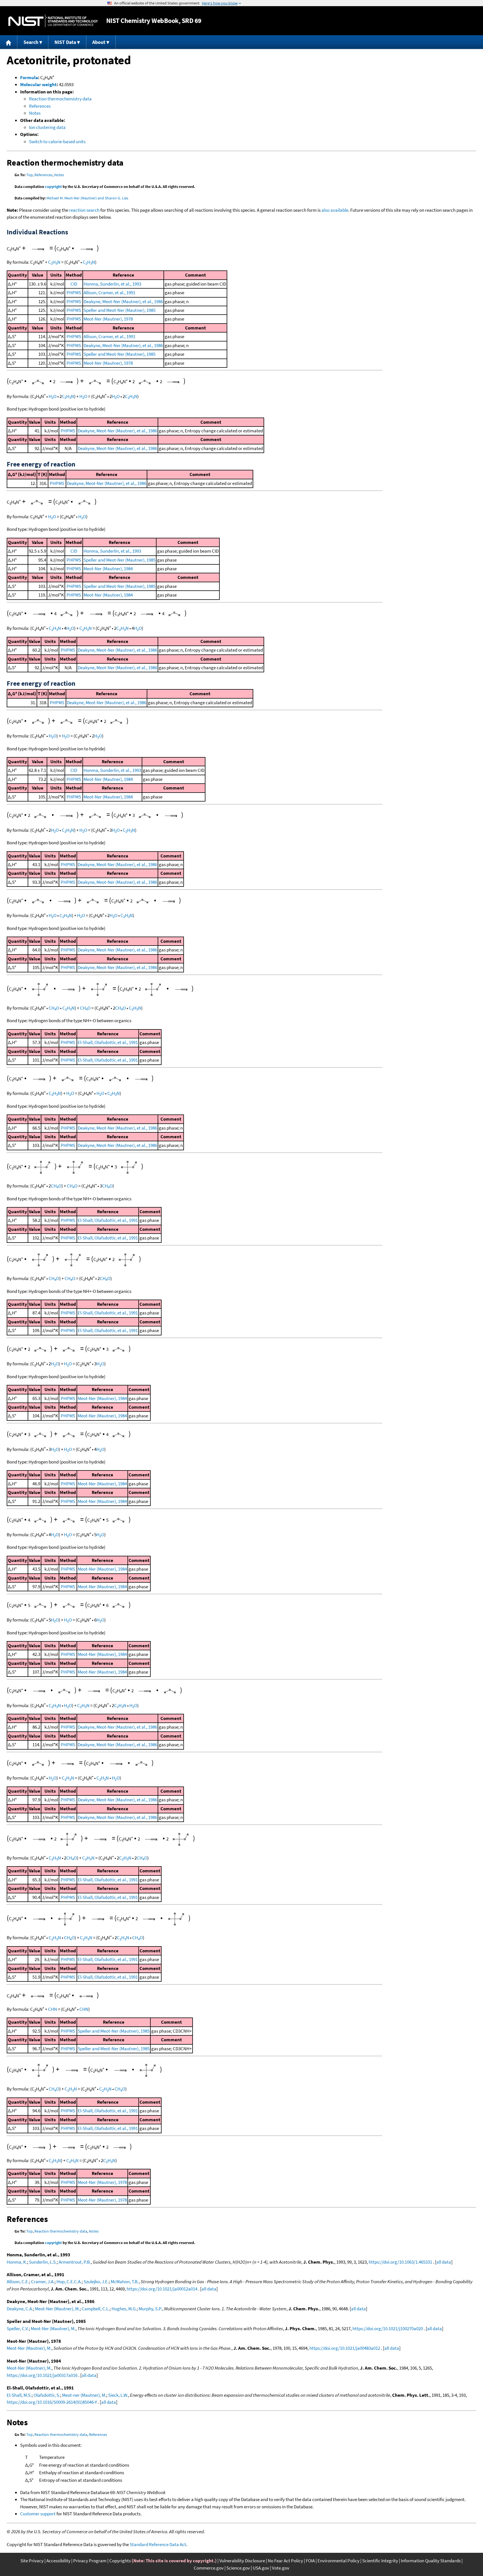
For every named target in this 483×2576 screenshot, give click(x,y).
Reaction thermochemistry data (60, 99)
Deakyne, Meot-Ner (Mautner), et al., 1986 (123, 301)
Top (29, 175)
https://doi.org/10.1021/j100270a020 (388, 2328)
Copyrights (120, 2561)
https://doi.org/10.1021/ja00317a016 (42, 2375)
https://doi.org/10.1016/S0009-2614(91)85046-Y (52, 2402)
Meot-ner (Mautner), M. (84, 2395)
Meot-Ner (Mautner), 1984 (108, 569)
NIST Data (65, 42)
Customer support (38, 2514)
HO (53, 396)
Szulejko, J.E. (96, 2282)
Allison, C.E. (18, 2282)
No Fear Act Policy (285, 2561)
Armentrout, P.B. (75, 2262)
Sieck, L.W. (118, 2395)
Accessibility (58, 2561)
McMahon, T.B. (125, 2282)
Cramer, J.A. (43, 2282)
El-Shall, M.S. (19, 2395)
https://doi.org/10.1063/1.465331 (400, 2262)
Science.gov (238, 2568)
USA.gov (261, 2568)
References (40, 106)
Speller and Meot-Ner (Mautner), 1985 (119, 310)
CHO (54, 1008)
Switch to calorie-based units (57, 142)
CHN (54, 262)
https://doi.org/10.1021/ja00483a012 (345, 2348)
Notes (35, 113)
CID (74, 284)
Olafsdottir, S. (47, 2395)
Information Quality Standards (431, 2561)
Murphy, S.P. (150, 2309)
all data (444, 2262)
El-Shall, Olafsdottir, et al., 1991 (108, 1042)
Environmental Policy (338, 2561)
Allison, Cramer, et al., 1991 (109, 293)
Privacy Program (90, 2561)
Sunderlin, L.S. (43, 2262)
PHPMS (74, 293)
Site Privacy (32, 2561)
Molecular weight (38, 84)
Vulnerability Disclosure (242, 2561)
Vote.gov (281, 2568)
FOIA (310, 2561)
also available (335, 210)
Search (31, 42)
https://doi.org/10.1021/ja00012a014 (162, 2289)
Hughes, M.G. (124, 2309)
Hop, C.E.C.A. (69, 2282)
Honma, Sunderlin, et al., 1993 (112, 284)
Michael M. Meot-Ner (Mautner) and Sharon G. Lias (87, 198)
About (99, 42)
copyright (53, 187)
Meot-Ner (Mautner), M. (57, 2309)
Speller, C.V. (18, 2328)
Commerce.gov (209, 2568)
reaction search (84, 210)
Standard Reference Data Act (158, 2544)
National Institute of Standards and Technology (53, 21)
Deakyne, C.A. (20, 2309)
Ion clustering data (47, 127)
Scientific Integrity (380, 2561)
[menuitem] (9, 42)
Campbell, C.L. (96, 2309)
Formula (29, 77)
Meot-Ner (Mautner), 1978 (108, 319)
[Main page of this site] (9, 42)
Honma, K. (17, 2262)
